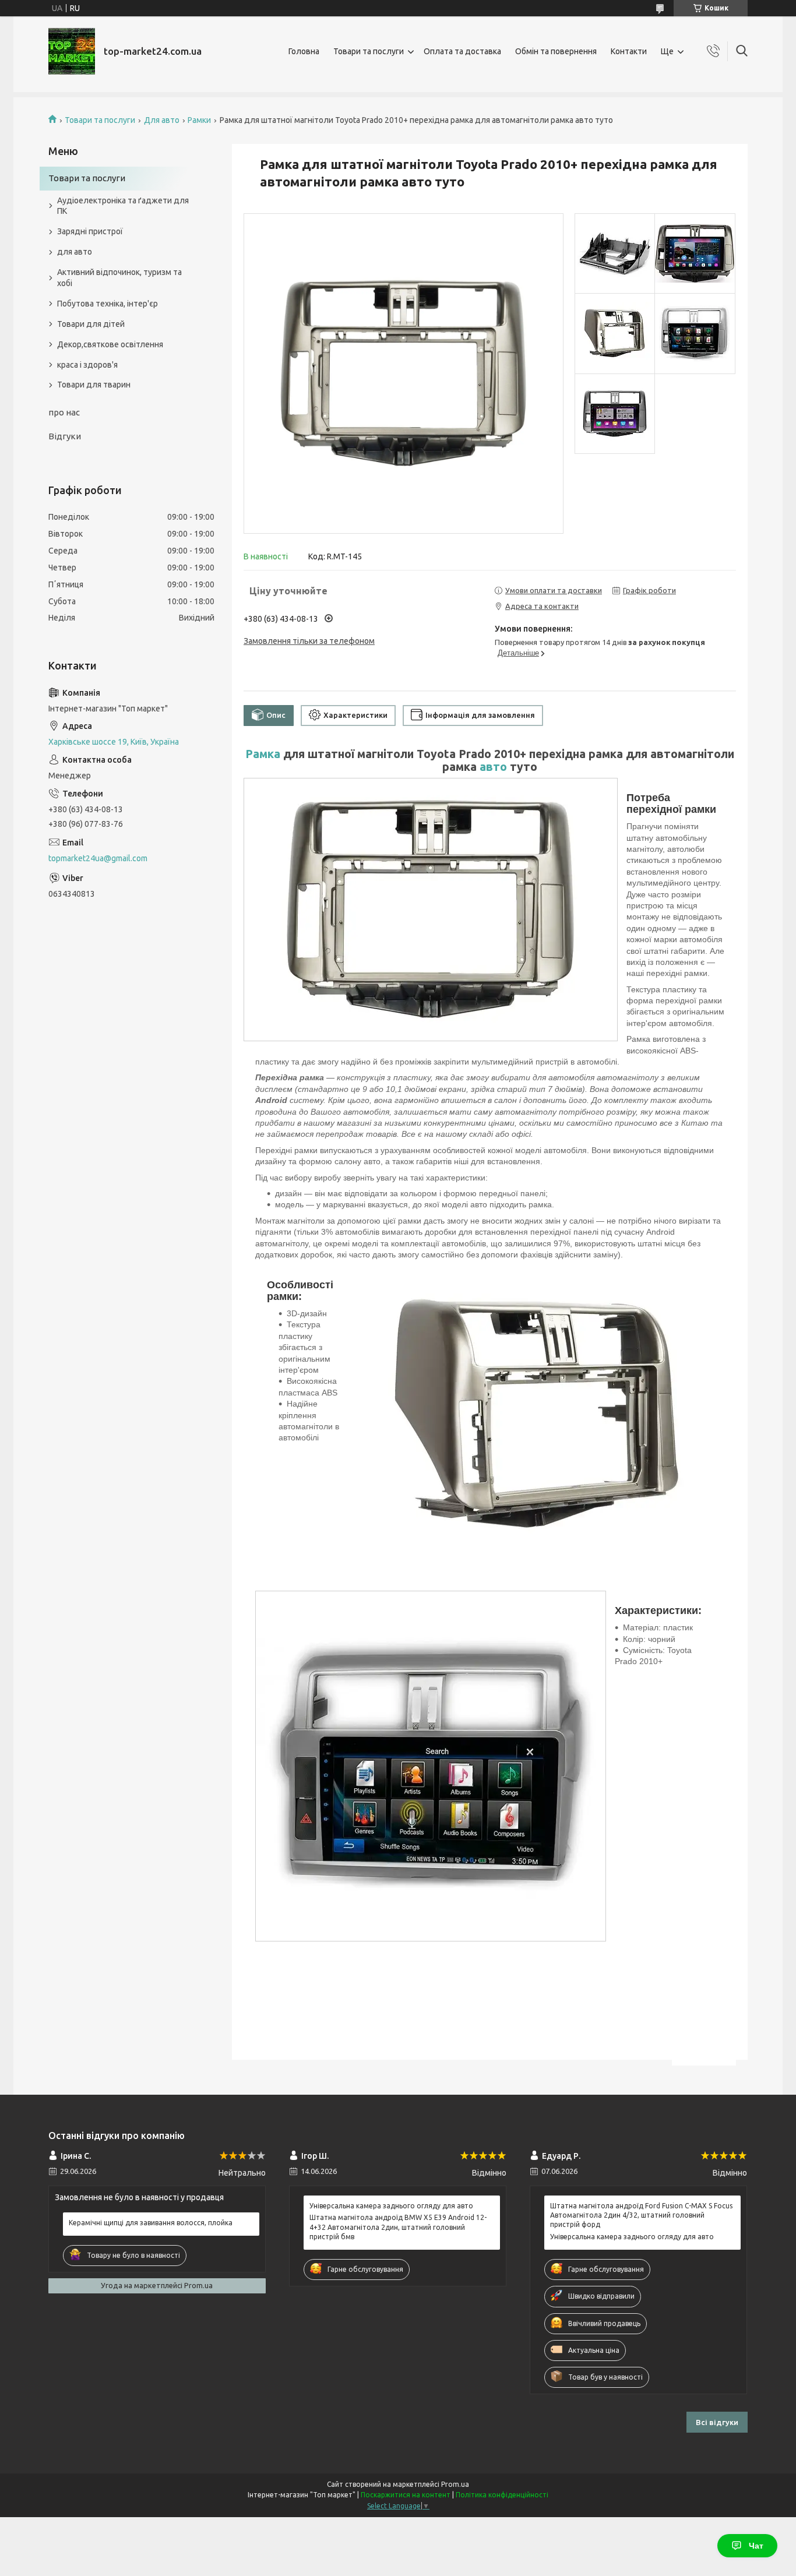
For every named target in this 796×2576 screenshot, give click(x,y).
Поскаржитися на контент (406, 2495)
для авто (75, 252)
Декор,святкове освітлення (110, 344)
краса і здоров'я (87, 365)
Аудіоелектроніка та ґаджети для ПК (123, 206)
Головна (304, 51)
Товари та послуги (369, 51)
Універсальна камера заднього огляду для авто (391, 2206)
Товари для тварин (94, 385)
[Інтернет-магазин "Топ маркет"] (72, 51)
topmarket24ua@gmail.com (98, 858)
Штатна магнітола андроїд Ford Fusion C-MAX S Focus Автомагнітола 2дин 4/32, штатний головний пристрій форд (641, 2215)
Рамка (263, 754)
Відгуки (65, 436)
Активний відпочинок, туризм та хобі (119, 278)
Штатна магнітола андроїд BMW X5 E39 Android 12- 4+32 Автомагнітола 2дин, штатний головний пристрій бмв (398, 2227)
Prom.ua (455, 2484)
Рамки (199, 120)
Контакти (629, 51)
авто (493, 767)
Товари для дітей (91, 324)
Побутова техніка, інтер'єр (108, 304)
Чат (756, 2546)
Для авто (162, 120)
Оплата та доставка (462, 51)
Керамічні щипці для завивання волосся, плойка (151, 2223)
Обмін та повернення (556, 51)
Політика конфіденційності (502, 2495)
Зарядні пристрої (90, 231)
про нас (64, 412)
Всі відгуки (717, 2422)
